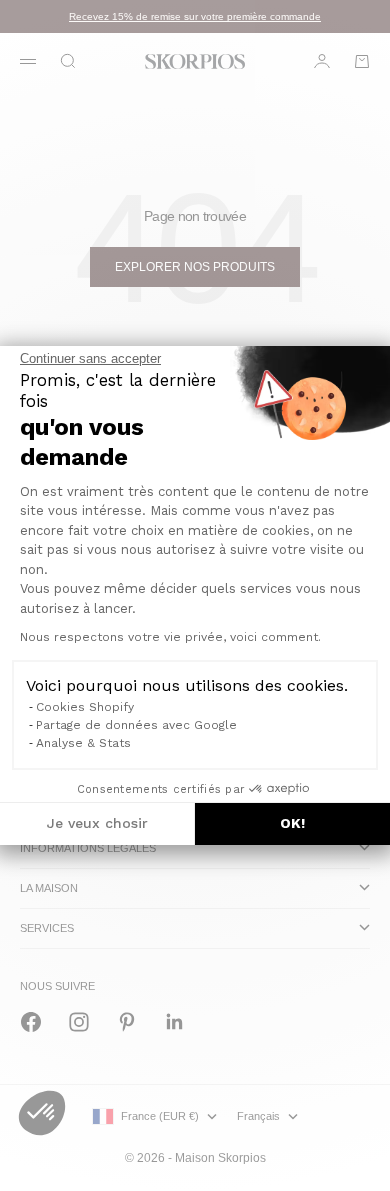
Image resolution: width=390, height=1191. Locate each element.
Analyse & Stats (83, 743)
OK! (292, 823)
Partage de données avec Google (136, 725)
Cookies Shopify (85, 707)
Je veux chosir (97, 823)
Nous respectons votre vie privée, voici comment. (170, 637)
